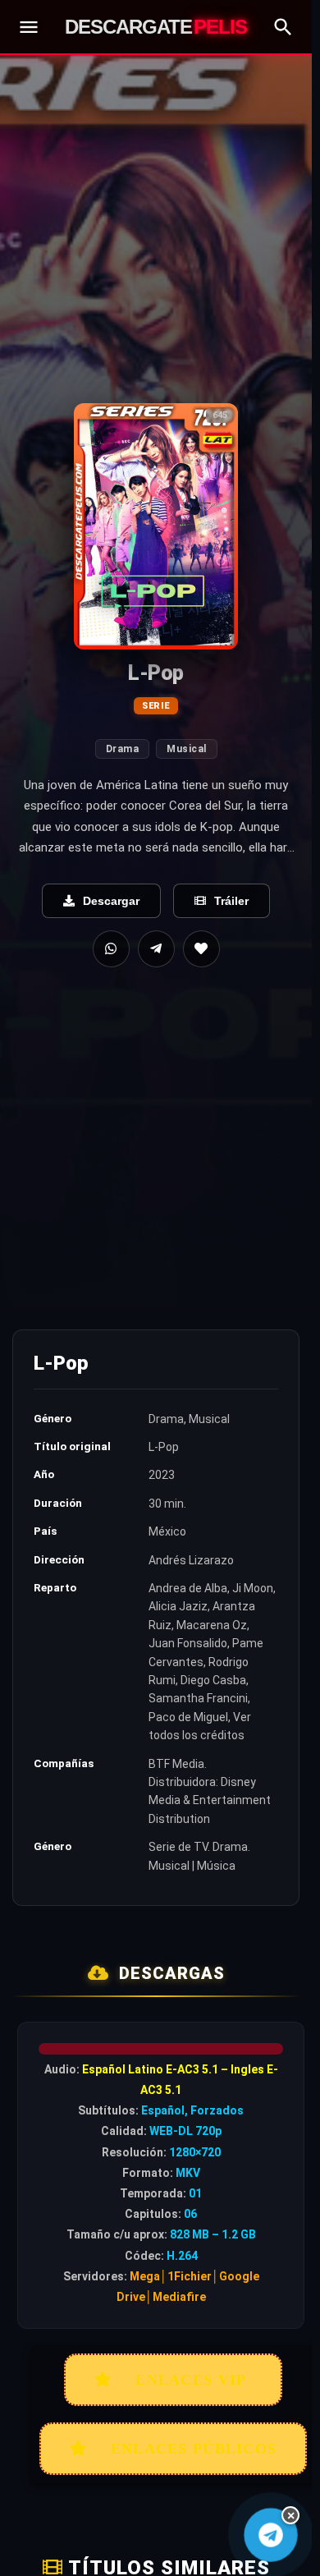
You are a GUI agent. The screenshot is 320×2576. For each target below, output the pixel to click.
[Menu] (29, 27)
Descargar (111, 901)
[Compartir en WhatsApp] (111, 949)
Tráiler (231, 901)
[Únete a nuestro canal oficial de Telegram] (271, 2535)
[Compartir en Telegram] (156, 949)
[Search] (283, 27)
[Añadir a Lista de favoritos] (201, 949)
